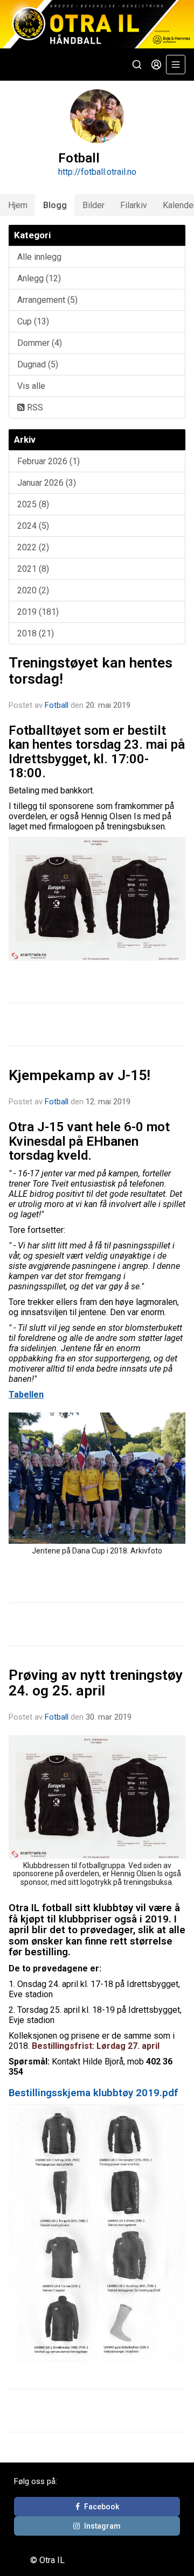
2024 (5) (33, 526)
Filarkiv (134, 205)
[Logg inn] (156, 65)
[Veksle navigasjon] (176, 65)
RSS (34, 407)
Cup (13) (33, 321)
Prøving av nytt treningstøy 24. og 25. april (96, 1683)
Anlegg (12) (39, 278)
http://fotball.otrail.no (97, 172)
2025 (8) (33, 504)
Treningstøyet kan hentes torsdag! (91, 670)
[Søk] (137, 65)
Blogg (55, 205)
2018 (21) (36, 633)
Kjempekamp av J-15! (79, 1075)
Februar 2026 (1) (48, 461)
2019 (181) (38, 612)
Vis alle (31, 386)
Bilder (93, 205)
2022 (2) (33, 547)
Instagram (102, 2526)
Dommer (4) (40, 343)
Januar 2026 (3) (47, 483)
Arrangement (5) (47, 300)
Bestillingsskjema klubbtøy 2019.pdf (93, 2093)
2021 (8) (33, 569)
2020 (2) (33, 590)
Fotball (57, 705)
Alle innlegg (39, 257)
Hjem (18, 205)
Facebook (102, 2507)
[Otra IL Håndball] (97, 24)
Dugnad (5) (38, 364)
